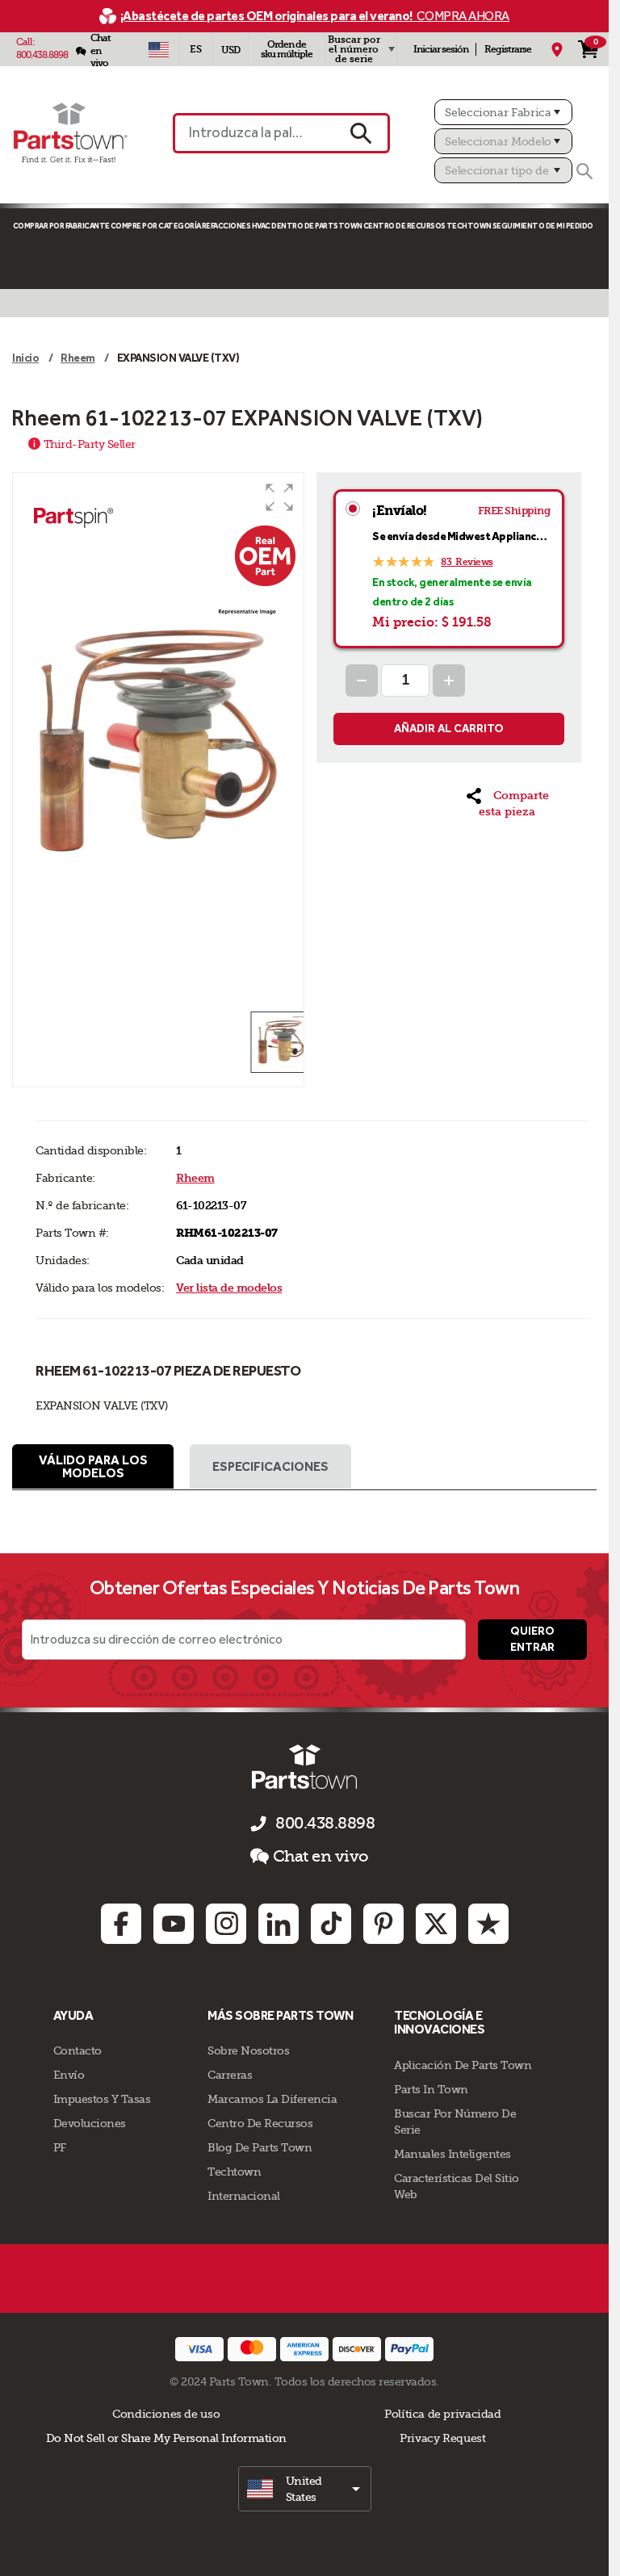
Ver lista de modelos (229, 1288)
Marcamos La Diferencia (272, 2099)
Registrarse (508, 49)
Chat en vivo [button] (321, 1856)
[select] (305, 2489)
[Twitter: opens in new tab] (436, 1924)
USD (230, 50)
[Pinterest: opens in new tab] (383, 1924)
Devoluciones (90, 2123)
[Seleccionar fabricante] (503, 112)
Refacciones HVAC (236, 226)
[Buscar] (584, 171)
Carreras (230, 2075)
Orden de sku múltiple (287, 49)
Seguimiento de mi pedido (543, 226)
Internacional (244, 2196)
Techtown (234, 2172)
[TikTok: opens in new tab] (331, 1924)
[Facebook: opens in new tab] (121, 1924)
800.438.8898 (42, 55)
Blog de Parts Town (260, 2147)
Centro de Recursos (404, 226)
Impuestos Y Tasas (102, 2099)
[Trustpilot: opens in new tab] (488, 1924)
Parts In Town (431, 2089)
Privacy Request (442, 2438)
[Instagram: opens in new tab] (226, 1924)
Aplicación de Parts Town (463, 2065)
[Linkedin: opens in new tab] (279, 1924)
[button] (279, 497)
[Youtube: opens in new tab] (174, 1924)
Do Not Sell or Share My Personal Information (166, 2438)
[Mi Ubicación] (557, 49)
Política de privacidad (442, 2414)
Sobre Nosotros (248, 2050)
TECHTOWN (469, 226)
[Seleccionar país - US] (159, 49)
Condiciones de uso (166, 2414)
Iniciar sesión (441, 49)
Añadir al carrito (449, 729)
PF (60, 2147)
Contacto (77, 2050)
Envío (69, 2075)
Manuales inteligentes (452, 2154)
